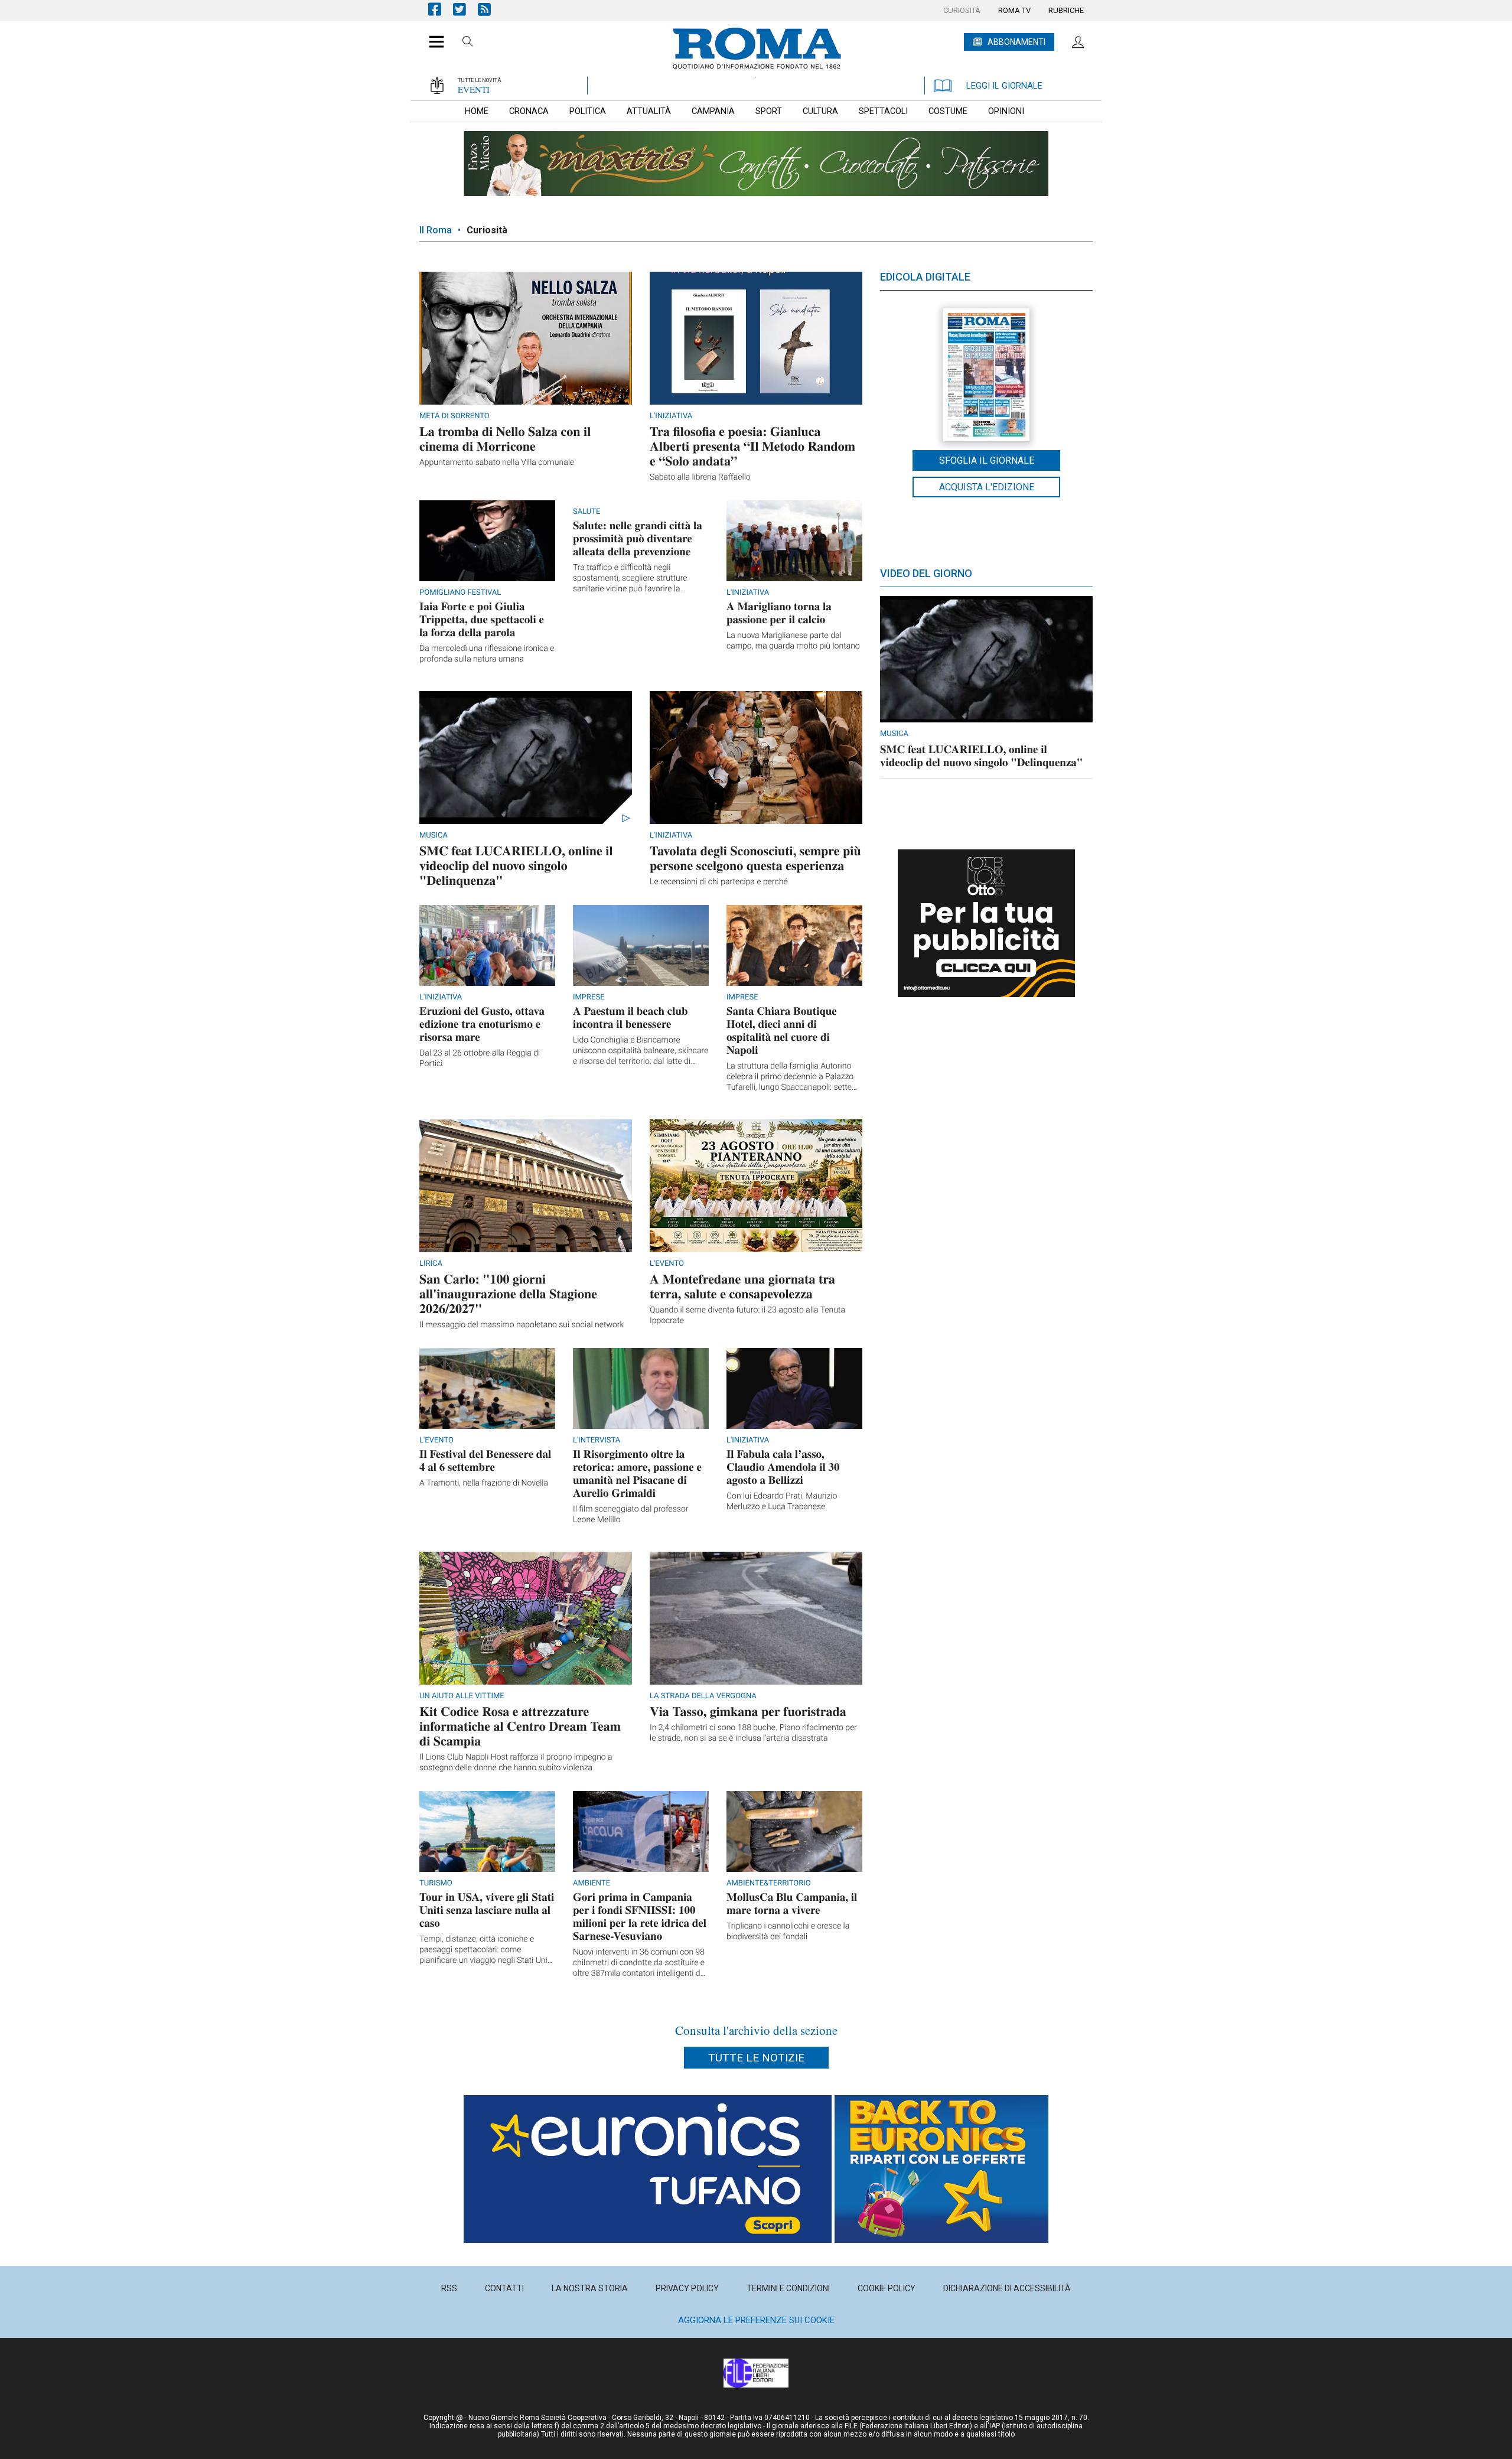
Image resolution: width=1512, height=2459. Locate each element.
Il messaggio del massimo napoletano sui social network (522, 1325)
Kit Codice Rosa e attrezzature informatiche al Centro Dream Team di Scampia (520, 1726)
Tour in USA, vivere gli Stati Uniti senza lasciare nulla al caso (487, 1910)
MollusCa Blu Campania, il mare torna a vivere (792, 1903)
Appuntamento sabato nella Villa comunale (497, 463)
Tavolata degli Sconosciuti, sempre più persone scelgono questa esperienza (755, 858)
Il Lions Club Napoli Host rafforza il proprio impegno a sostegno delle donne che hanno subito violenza (516, 1763)
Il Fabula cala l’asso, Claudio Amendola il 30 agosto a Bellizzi (783, 1467)
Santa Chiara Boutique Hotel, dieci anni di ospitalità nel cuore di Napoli (782, 1030)
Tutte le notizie (756, 2058)
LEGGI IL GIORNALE (1004, 86)
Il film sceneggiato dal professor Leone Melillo (631, 1515)
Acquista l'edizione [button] (987, 487)
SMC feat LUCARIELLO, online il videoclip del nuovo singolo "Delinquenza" (516, 865)
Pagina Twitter (465, 9)
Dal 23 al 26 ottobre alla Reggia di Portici (480, 1058)
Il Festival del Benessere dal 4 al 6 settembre (485, 1460)
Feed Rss (490, 9)
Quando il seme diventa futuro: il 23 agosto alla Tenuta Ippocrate (747, 1315)
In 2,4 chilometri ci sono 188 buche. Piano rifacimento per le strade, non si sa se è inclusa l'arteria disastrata (753, 1733)
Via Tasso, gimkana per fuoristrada (748, 1711)
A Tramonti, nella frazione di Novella (484, 1483)
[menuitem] (962, 11)
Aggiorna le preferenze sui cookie (756, 2320)
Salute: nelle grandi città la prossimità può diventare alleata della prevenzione (638, 538)
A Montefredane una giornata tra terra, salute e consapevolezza (742, 1286)
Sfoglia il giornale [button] (987, 460)
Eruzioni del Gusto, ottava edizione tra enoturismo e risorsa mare (482, 1024)
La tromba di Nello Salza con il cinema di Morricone (505, 438)
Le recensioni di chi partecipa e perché (719, 882)
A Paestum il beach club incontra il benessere (630, 1017)
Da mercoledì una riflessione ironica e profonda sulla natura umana (487, 654)
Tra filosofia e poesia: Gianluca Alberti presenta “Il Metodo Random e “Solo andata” (752, 446)
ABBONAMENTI (1016, 42)
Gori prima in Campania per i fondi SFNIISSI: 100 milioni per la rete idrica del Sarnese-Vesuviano (640, 1916)
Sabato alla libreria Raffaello (700, 477)
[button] (432, 35)
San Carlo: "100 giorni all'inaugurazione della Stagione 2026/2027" (508, 1293)
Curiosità (487, 230)
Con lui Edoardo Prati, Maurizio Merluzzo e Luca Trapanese (782, 1502)
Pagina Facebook (441, 9)
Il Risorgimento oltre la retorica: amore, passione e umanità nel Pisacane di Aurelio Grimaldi (637, 1473)
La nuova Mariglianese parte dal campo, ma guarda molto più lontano (793, 641)
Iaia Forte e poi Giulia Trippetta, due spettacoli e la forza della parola (482, 619)
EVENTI (474, 89)
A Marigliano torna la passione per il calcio (779, 613)
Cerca (468, 43)
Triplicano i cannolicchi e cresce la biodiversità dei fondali (788, 1932)
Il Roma (436, 230)
